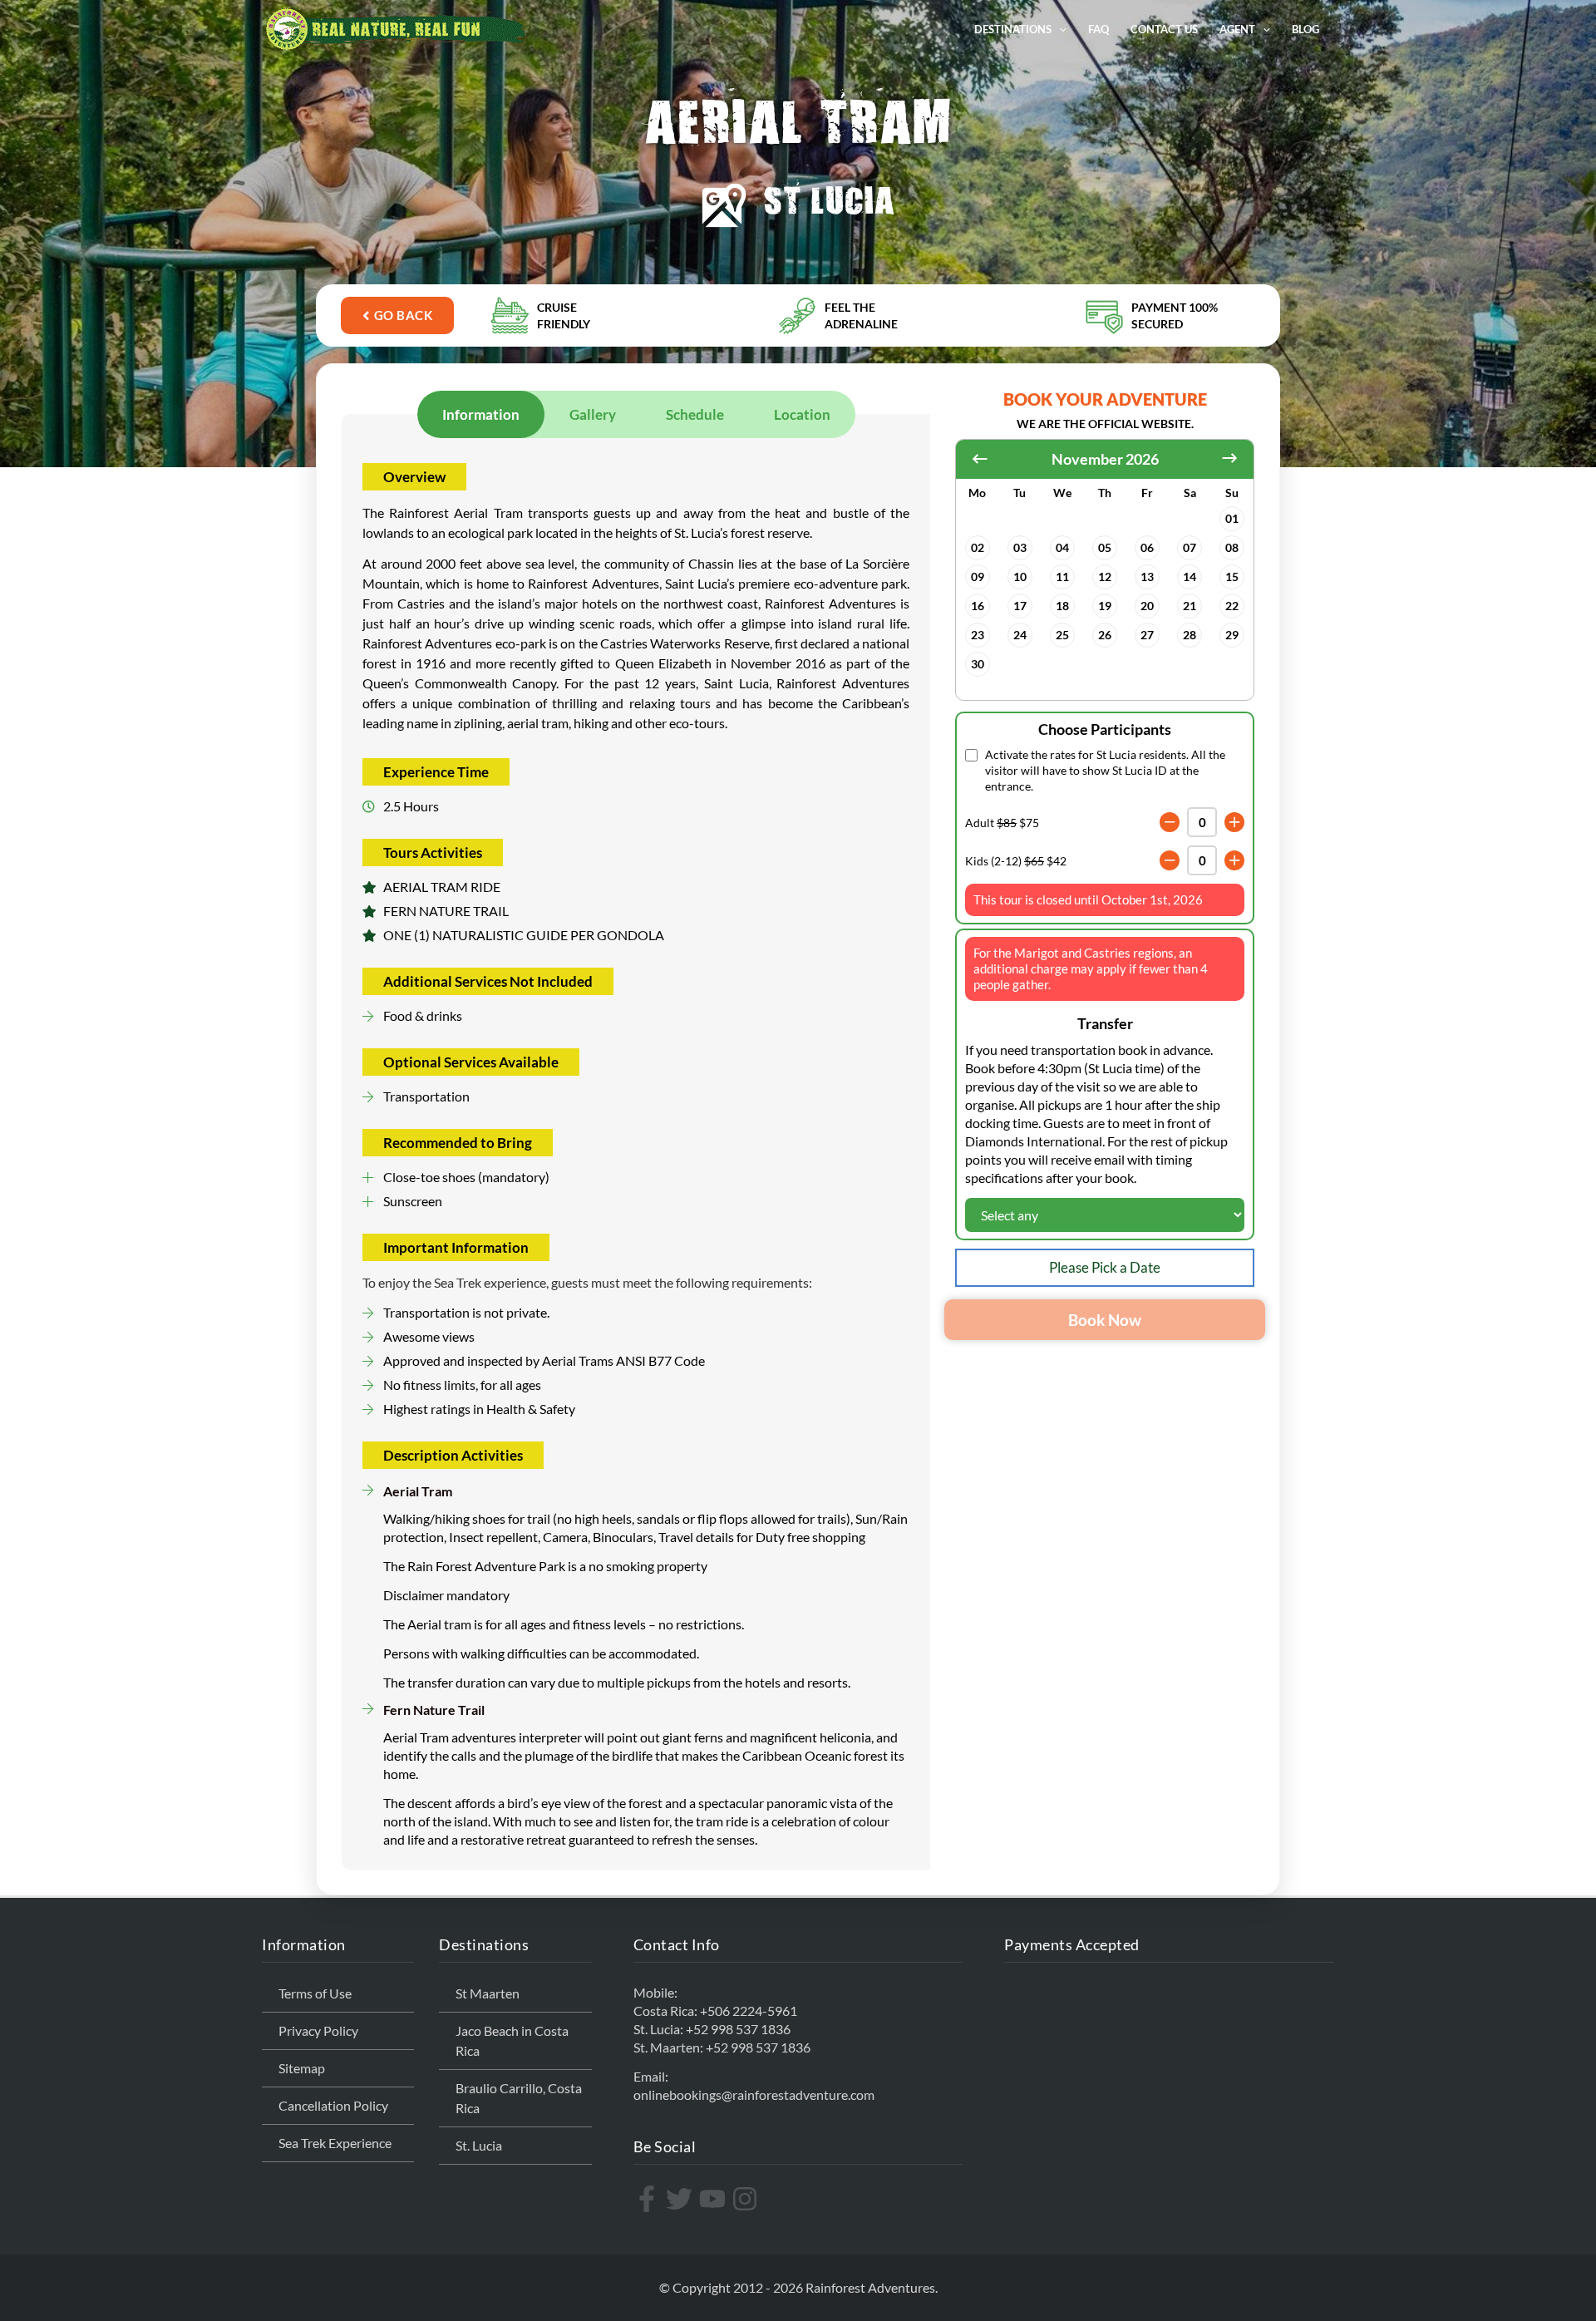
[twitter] (681, 2199)
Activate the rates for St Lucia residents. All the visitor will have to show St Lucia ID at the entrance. (1105, 770)
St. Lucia (479, 2145)
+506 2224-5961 (749, 2011)
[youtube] (714, 2199)
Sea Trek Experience (335, 2143)
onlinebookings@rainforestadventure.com (754, 2094)
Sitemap (302, 2068)
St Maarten (488, 1993)
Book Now (1105, 1320)
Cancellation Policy (333, 2105)
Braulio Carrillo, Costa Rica (519, 2098)
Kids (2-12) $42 (1016, 861)
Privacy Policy (318, 2030)
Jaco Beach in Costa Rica (512, 2040)
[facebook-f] (649, 2199)
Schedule (695, 414)
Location (802, 414)
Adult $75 (1002, 823)
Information (481, 414)
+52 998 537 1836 (738, 2029)
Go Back (404, 315)
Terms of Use (315, 1993)
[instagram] (747, 2199)
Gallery (593, 414)
